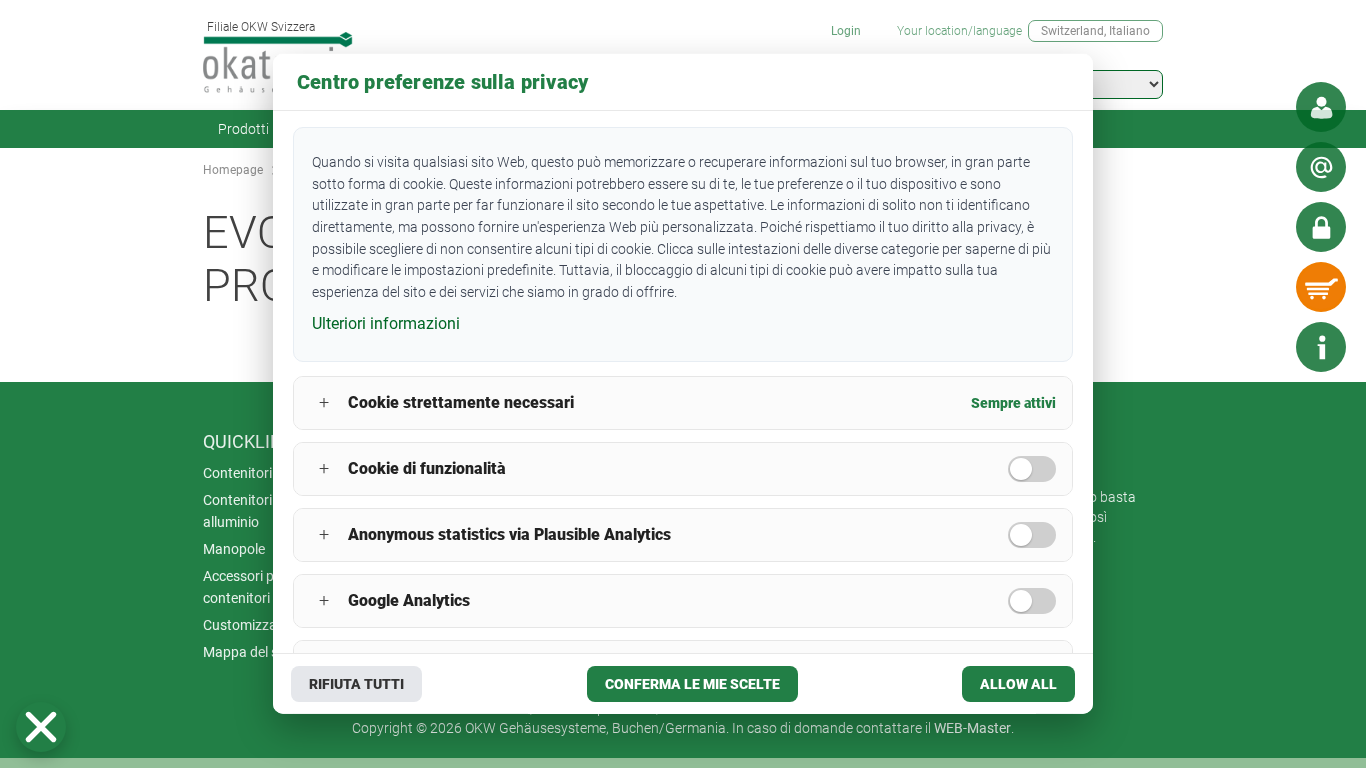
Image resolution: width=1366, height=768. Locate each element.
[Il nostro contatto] (1321, 107)
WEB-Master (972, 728)
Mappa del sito (248, 652)
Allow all (1018, 684)
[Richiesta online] (1321, 167)
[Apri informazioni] (1321, 347)
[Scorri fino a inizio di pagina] (1261, 347)
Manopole (234, 549)
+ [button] (324, 402)
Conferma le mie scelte (692, 684)
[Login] (1321, 227)
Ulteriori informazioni (386, 323)
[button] (41, 727)
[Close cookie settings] (41, 727)
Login (846, 31)
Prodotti (243, 129)
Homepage (233, 170)
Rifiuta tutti (356, 684)
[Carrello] (1321, 287)
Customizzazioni (254, 625)
